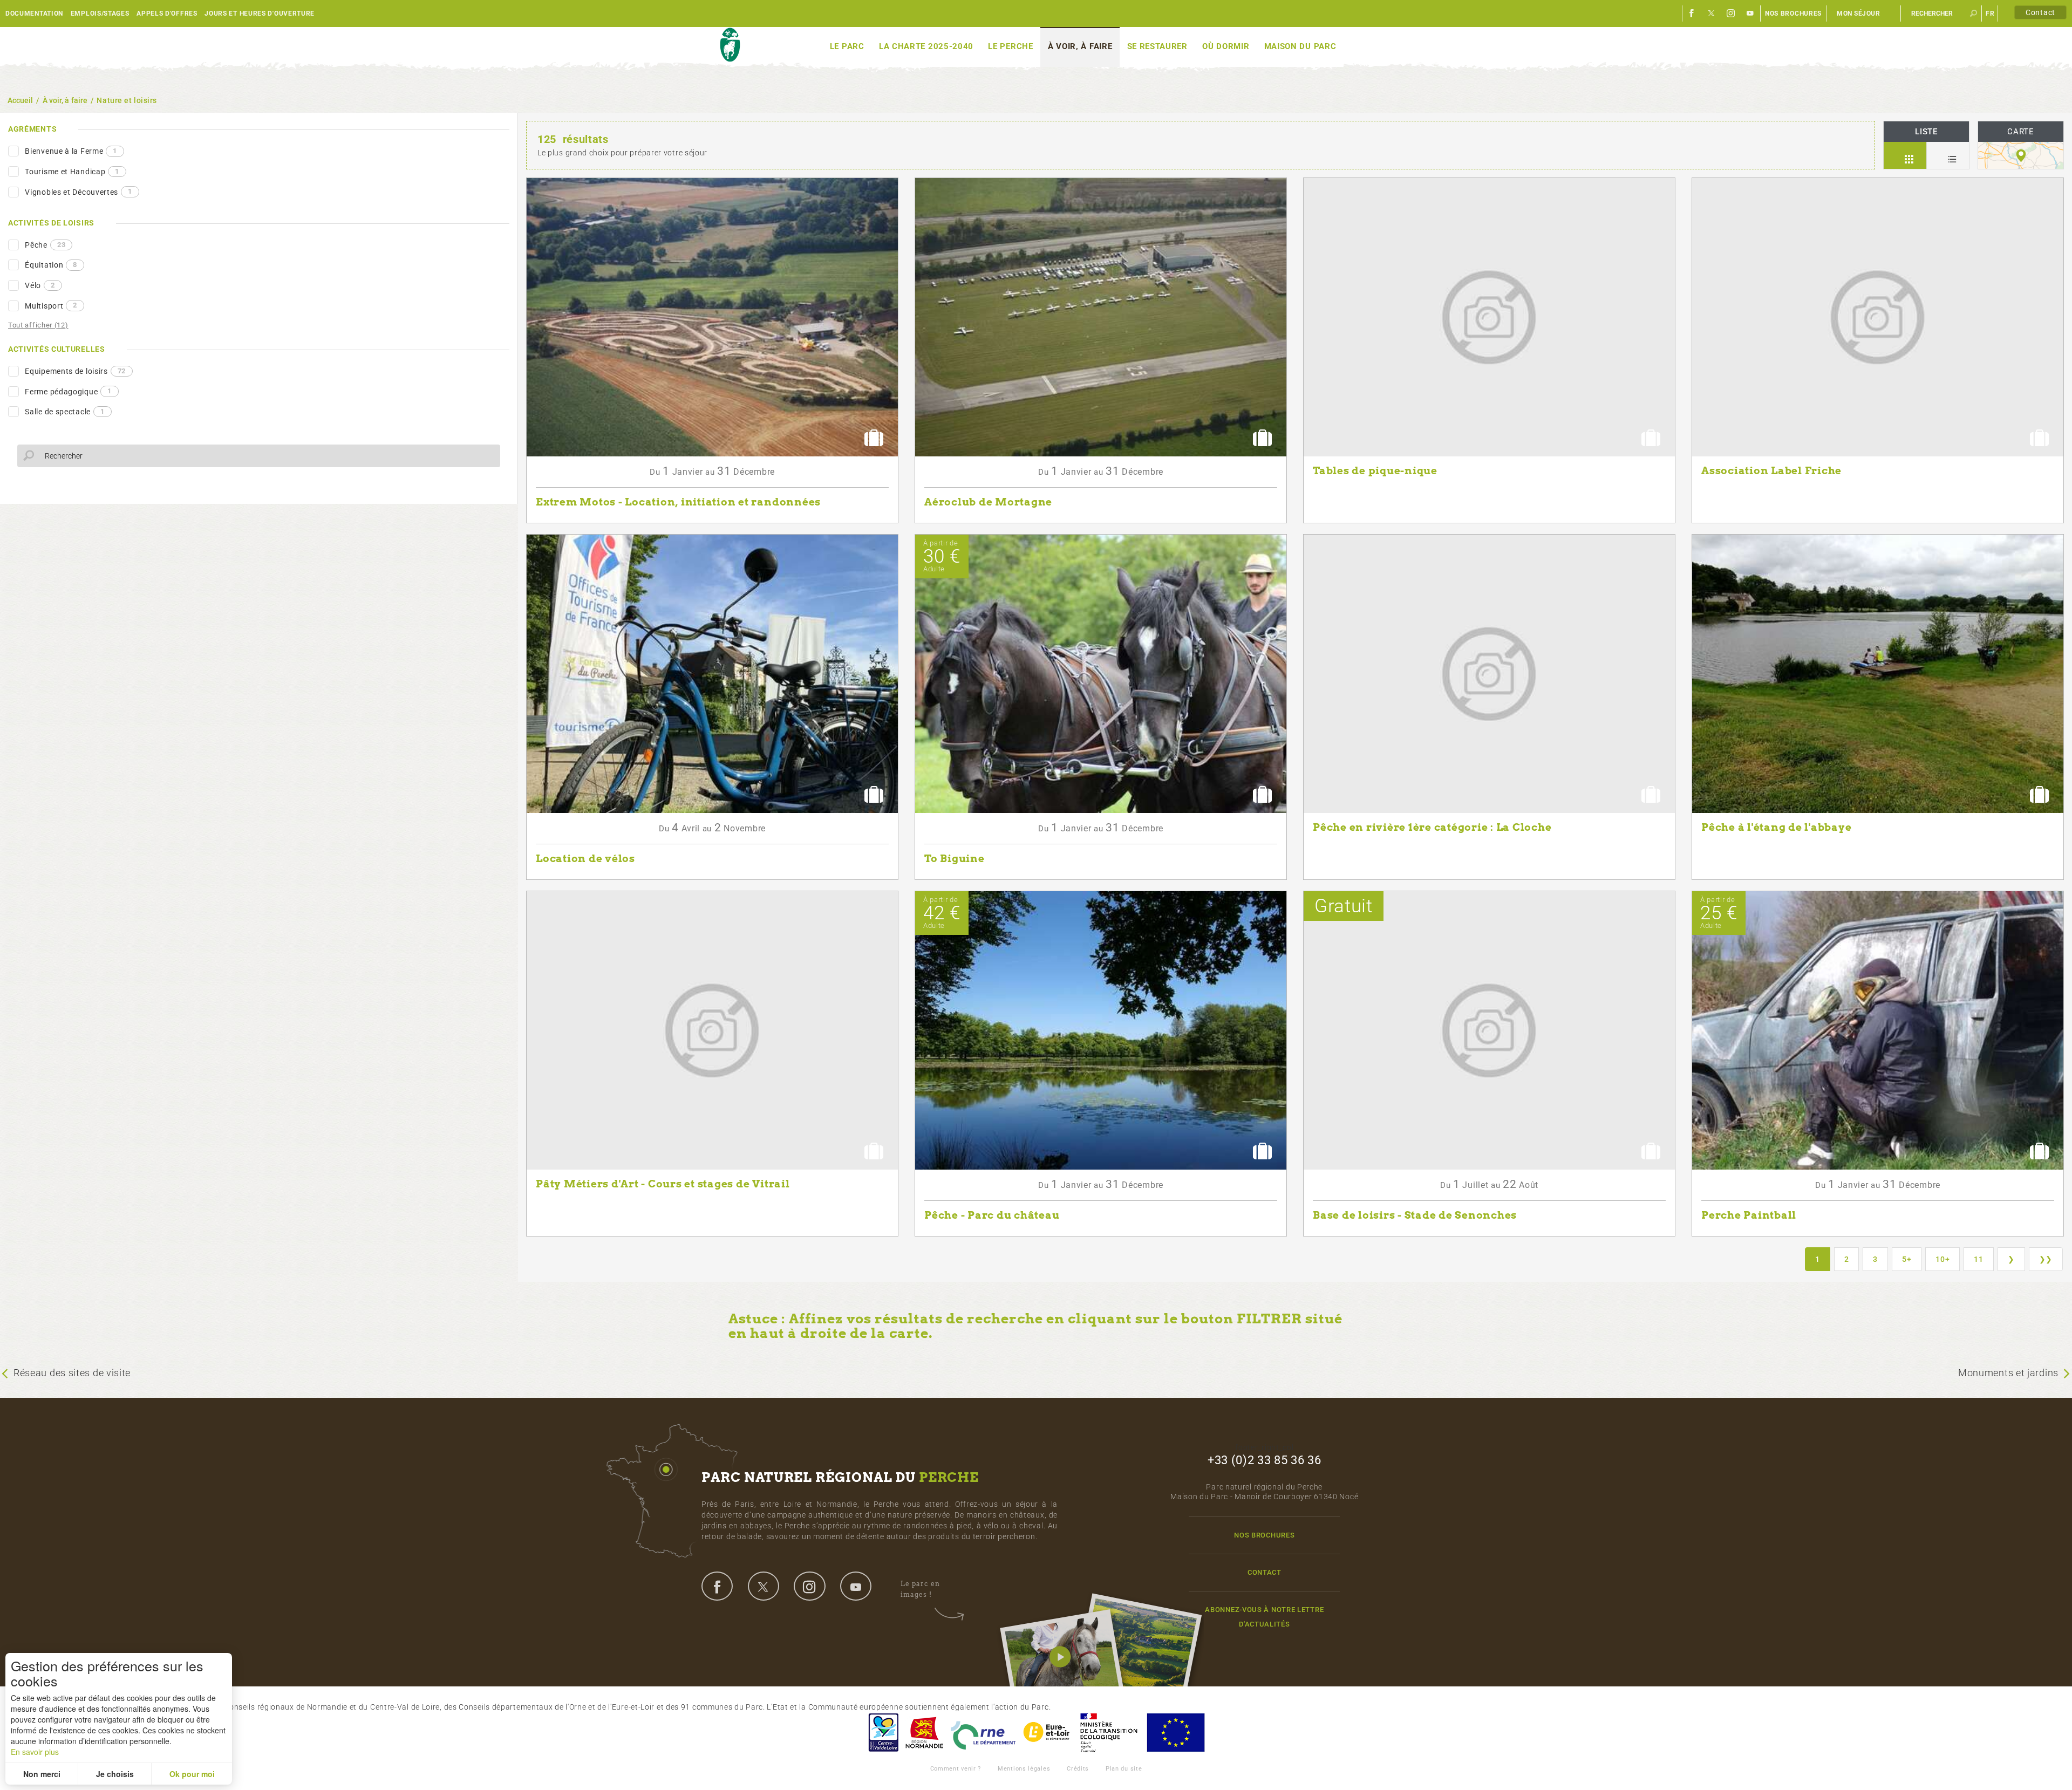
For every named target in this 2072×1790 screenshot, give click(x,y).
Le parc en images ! (920, 1589)
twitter (764, 1586)
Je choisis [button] (115, 1774)
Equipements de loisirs (75, 371)
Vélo (40, 285)
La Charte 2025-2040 (926, 46)
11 (1978, 1259)
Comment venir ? (956, 1769)
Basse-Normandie (924, 1733)
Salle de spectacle (64, 412)
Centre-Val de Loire (883, 1733)
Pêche (45, 245)
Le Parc (847, 46)
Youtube (1750, 13)
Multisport (51, 305)
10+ (1942, 1259)
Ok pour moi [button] (192, 1774)
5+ (1907, 1259)
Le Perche (1010, 46)
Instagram (1731, 13)
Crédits (1078, 1769)
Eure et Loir (1047, 1733)
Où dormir (1226, 46)
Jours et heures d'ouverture (260, 13)
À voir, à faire (1080, 46)
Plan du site (1124, 1769)
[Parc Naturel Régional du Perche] (730, 45)
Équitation (51, 265)
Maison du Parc (1300, 46)
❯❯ (2046, 1259)
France (1109, 1733)
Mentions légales (1024, 1769)
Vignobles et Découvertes (79, 192)
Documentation (34, 13)
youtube (856, 1586)
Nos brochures (1793, 13)
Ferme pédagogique (68, 391)
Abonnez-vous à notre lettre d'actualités (1264, 1617)
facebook (717, 1586)
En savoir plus (35, 1752)
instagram (809, 1586)
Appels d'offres (167, 13)
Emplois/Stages (100, 13)
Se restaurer (1157, 46)
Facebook (1692, 13)
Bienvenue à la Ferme (71, 151)
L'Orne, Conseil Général (983, 1733)
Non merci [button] (42, 1774)
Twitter (1712, 13)
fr (1990, 13)
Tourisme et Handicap (72, 172)
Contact (2040, 12)
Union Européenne (1175, 1733)
